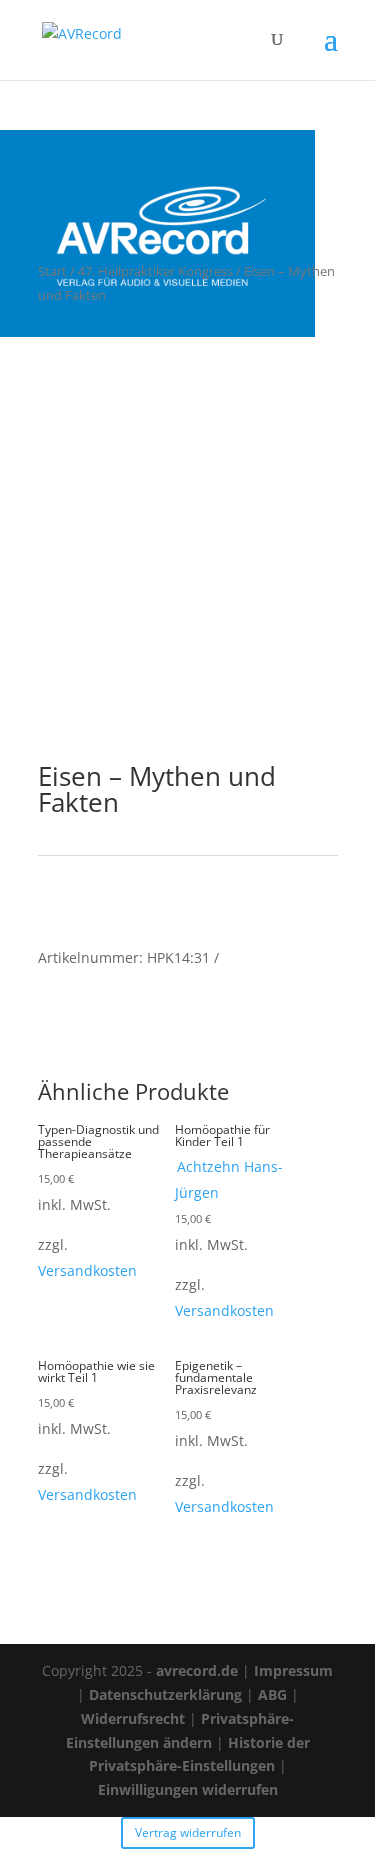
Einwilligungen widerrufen (188, 1789)
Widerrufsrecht (133, 1718)
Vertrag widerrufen (188, 1832)
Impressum (293, 1670)
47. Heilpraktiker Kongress (155, 271)
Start (52, 271)
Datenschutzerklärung (165, 1694)
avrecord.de (197, 1670)
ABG (272, 1694)
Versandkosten (87, 1270)
